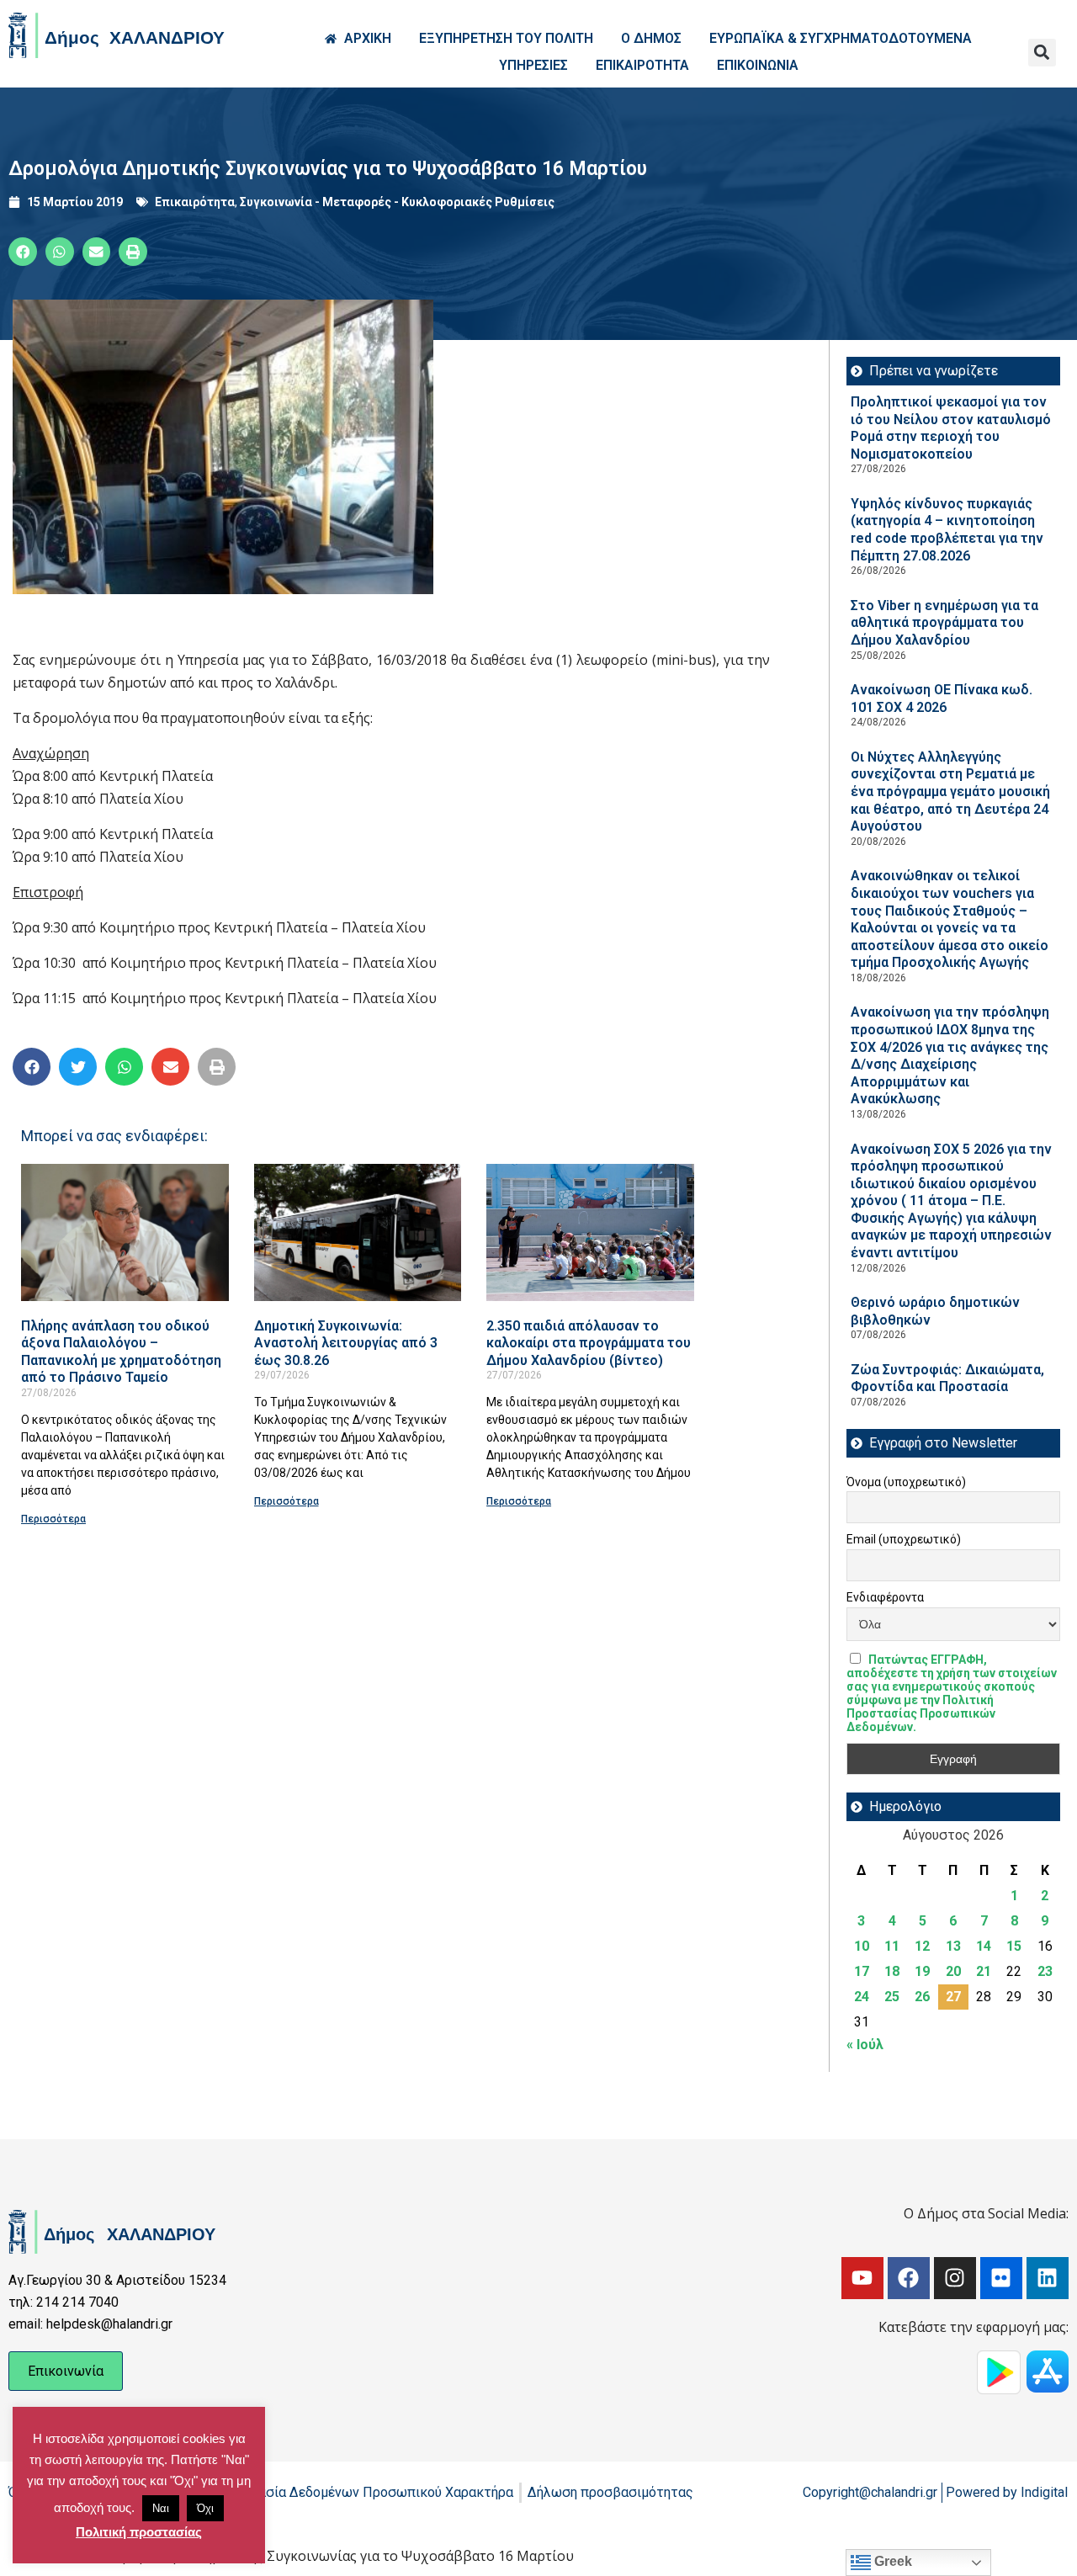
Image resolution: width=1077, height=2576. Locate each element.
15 (1014, 1946)
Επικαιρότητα (195, 202)
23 (1045, 1971)
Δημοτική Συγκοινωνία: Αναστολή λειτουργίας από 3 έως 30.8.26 (346, 1343)
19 (922, 1971)
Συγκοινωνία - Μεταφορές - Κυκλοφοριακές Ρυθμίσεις (397, 202)
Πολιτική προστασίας (139, 2532)
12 (922, 1946)
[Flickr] (1001, 2278)
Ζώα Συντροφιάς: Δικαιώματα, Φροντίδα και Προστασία (947, 1378)
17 (862, 1971)
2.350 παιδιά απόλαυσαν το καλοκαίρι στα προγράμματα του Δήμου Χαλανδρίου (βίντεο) (589, 1343)
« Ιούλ (865, 2045)
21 (984, 1971)
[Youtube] (862, 2278)
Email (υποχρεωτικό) (904, 1539)
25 (892, 1997)
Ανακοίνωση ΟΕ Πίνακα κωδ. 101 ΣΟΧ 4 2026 (942, 698)
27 (953, 1997)
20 (953, 1971)
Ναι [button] (161, 2508)
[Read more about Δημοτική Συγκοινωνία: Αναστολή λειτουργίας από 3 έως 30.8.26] (358, 1232)
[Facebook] (909, 2278)
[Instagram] (955, 2278)
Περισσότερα (53, 1519)
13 (953, 1946)
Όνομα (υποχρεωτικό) (906, 1482)
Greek (891, 2561)
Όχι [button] (205, 2508)
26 (922, 1997)
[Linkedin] (1048, 2278)
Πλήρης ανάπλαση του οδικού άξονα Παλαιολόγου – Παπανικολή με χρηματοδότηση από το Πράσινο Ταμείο (121, 1352)
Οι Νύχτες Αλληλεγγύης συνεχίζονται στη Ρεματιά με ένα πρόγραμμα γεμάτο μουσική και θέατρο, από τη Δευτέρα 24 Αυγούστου (950, 791)
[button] (1042, 53)
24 (862, 1997)
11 (892, 1946)
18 (892, 1971)
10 (862, 1946)
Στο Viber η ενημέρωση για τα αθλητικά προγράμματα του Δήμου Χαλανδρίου (944, 623)
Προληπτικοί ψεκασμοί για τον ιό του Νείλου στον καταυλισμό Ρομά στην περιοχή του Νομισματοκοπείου (951, 428)
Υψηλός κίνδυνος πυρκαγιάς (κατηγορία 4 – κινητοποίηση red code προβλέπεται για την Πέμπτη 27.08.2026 (947, 530)
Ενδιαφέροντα (885, 1597)
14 (984, 1946)
